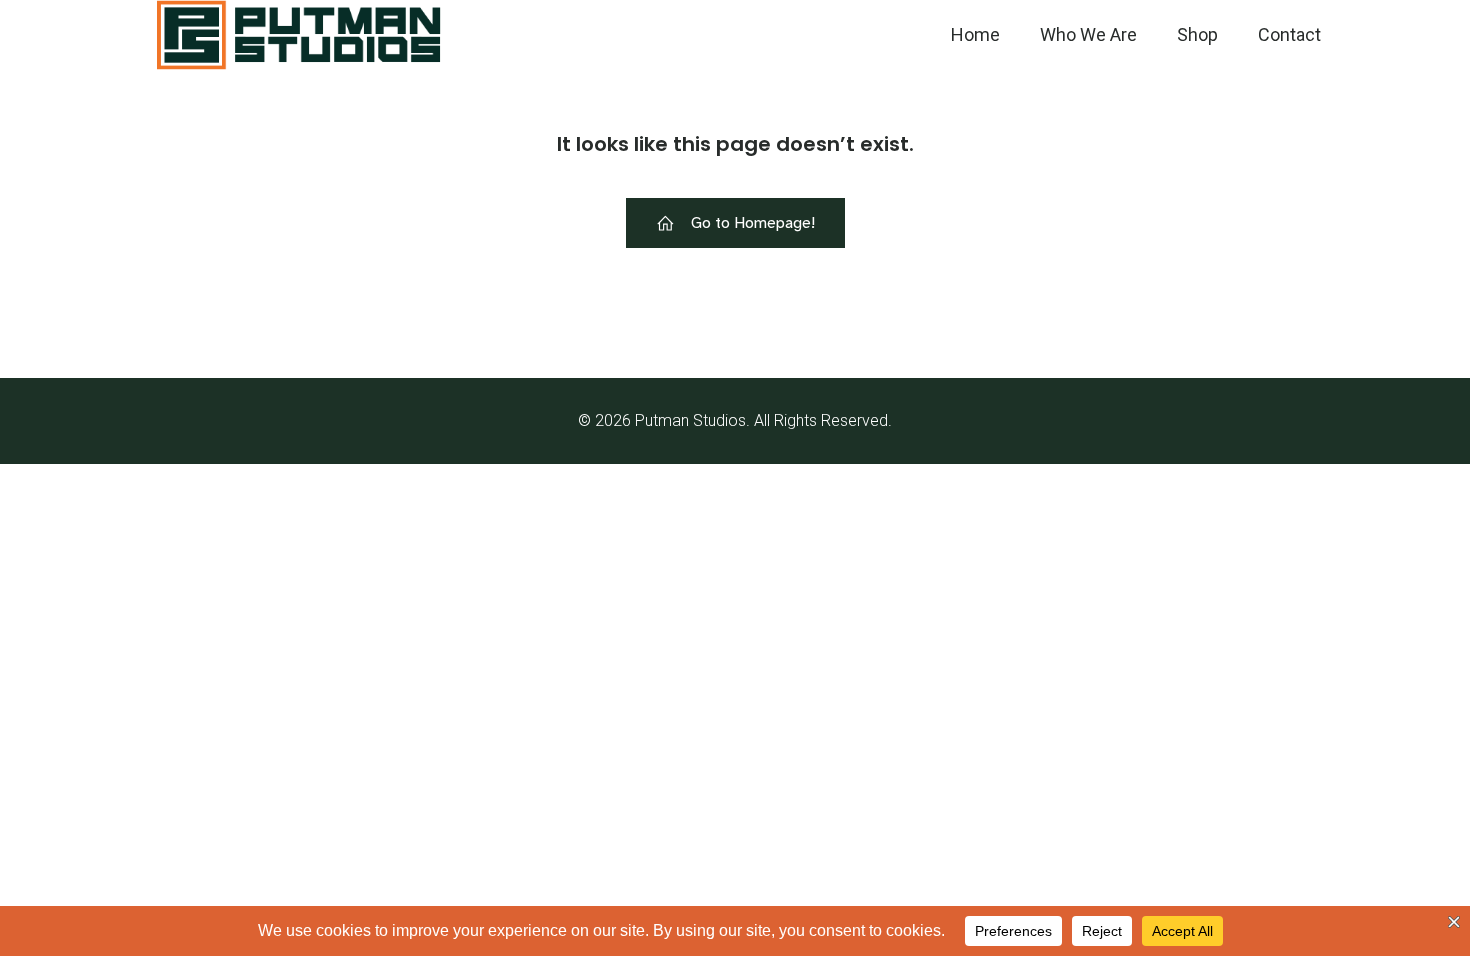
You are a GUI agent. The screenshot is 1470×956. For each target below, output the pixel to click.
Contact (1289, 34)
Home (975, 34)
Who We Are (1088, 34)
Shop (1197, 34)
